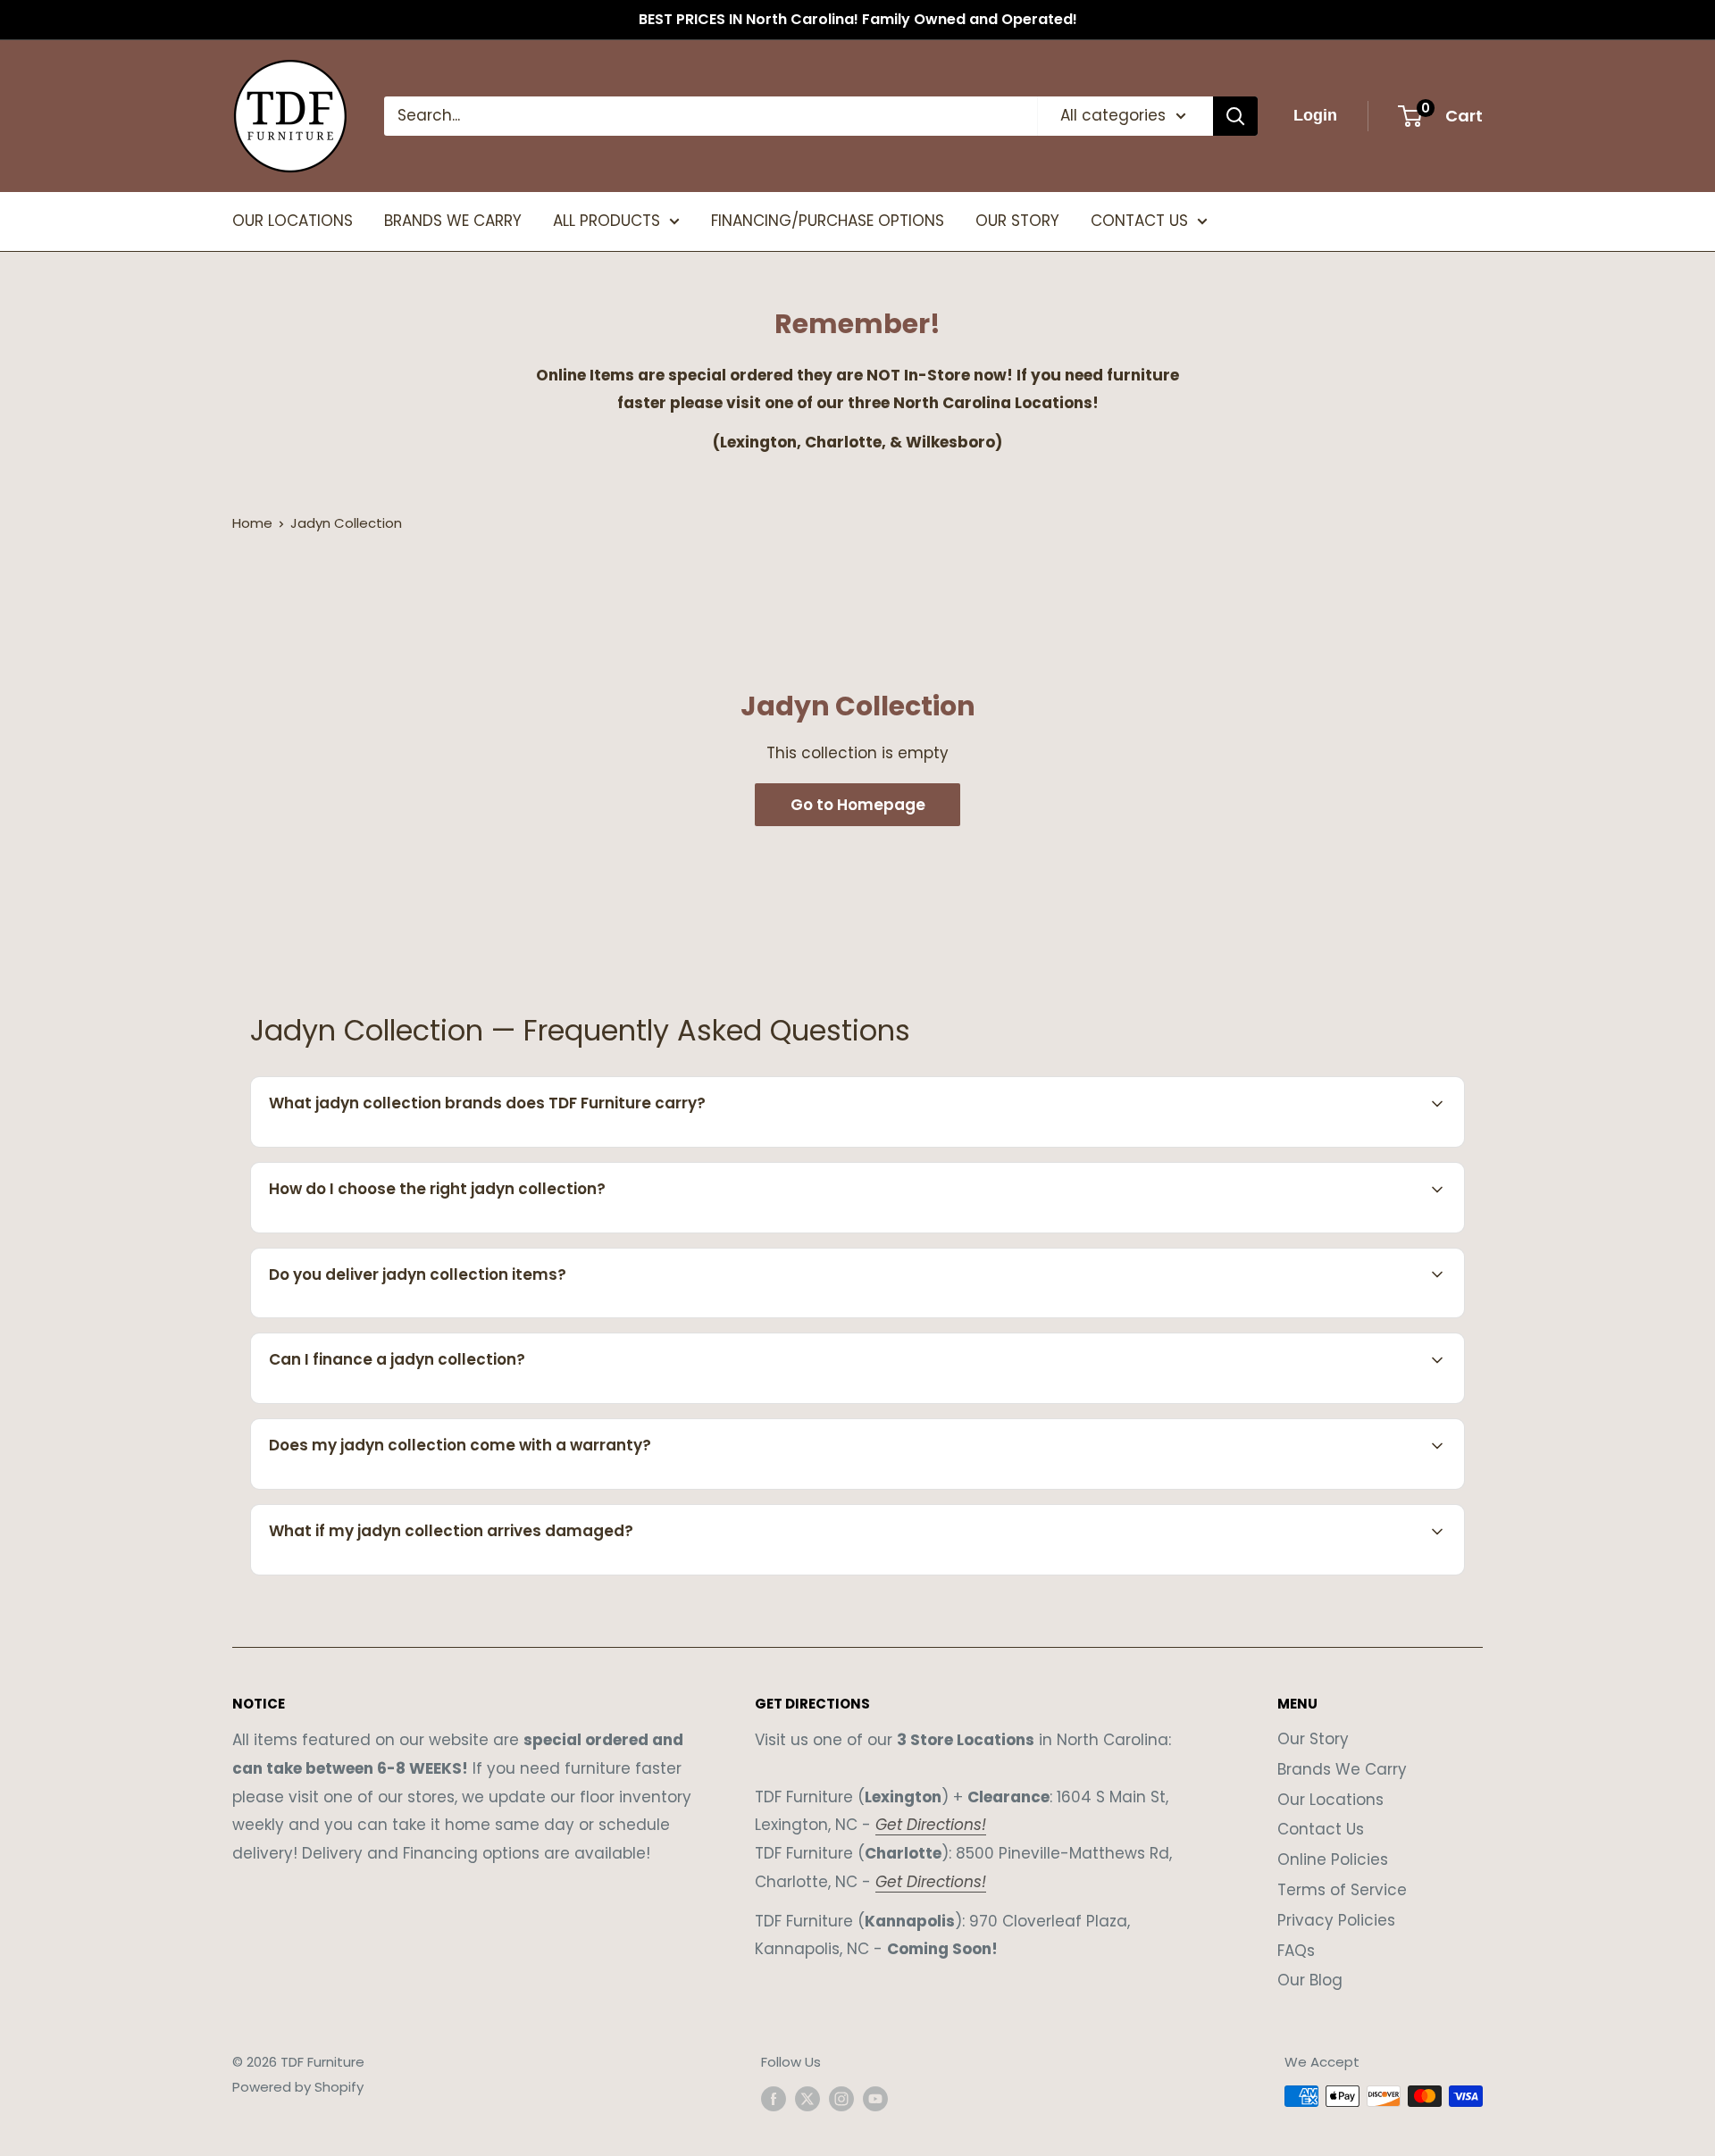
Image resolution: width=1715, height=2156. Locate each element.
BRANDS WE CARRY (453, 221)
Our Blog (1310, 1980)
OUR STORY (1017, 221)
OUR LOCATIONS (293, 221)
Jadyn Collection (346, 523)
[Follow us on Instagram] (841, 2098)
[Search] (1235, 116)
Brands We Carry (1342, 1769)
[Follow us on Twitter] (807, 2098)
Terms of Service (1342, 1890)
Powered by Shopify (298, 2087)
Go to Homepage (858, 805)
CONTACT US (1139, 221)
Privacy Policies (1336, 1920)
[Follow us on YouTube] (875, 2098)
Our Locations (1330, 1800)
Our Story (1313, 1739)
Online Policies (1333, 1859)
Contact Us (1321, 1829)
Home (252, 523)
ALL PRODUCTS (607, 221)
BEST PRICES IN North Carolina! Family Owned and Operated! (858, 19)
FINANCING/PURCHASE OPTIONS (828, 221)
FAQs (1296, 1951)
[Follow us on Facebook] (774, 2098)
